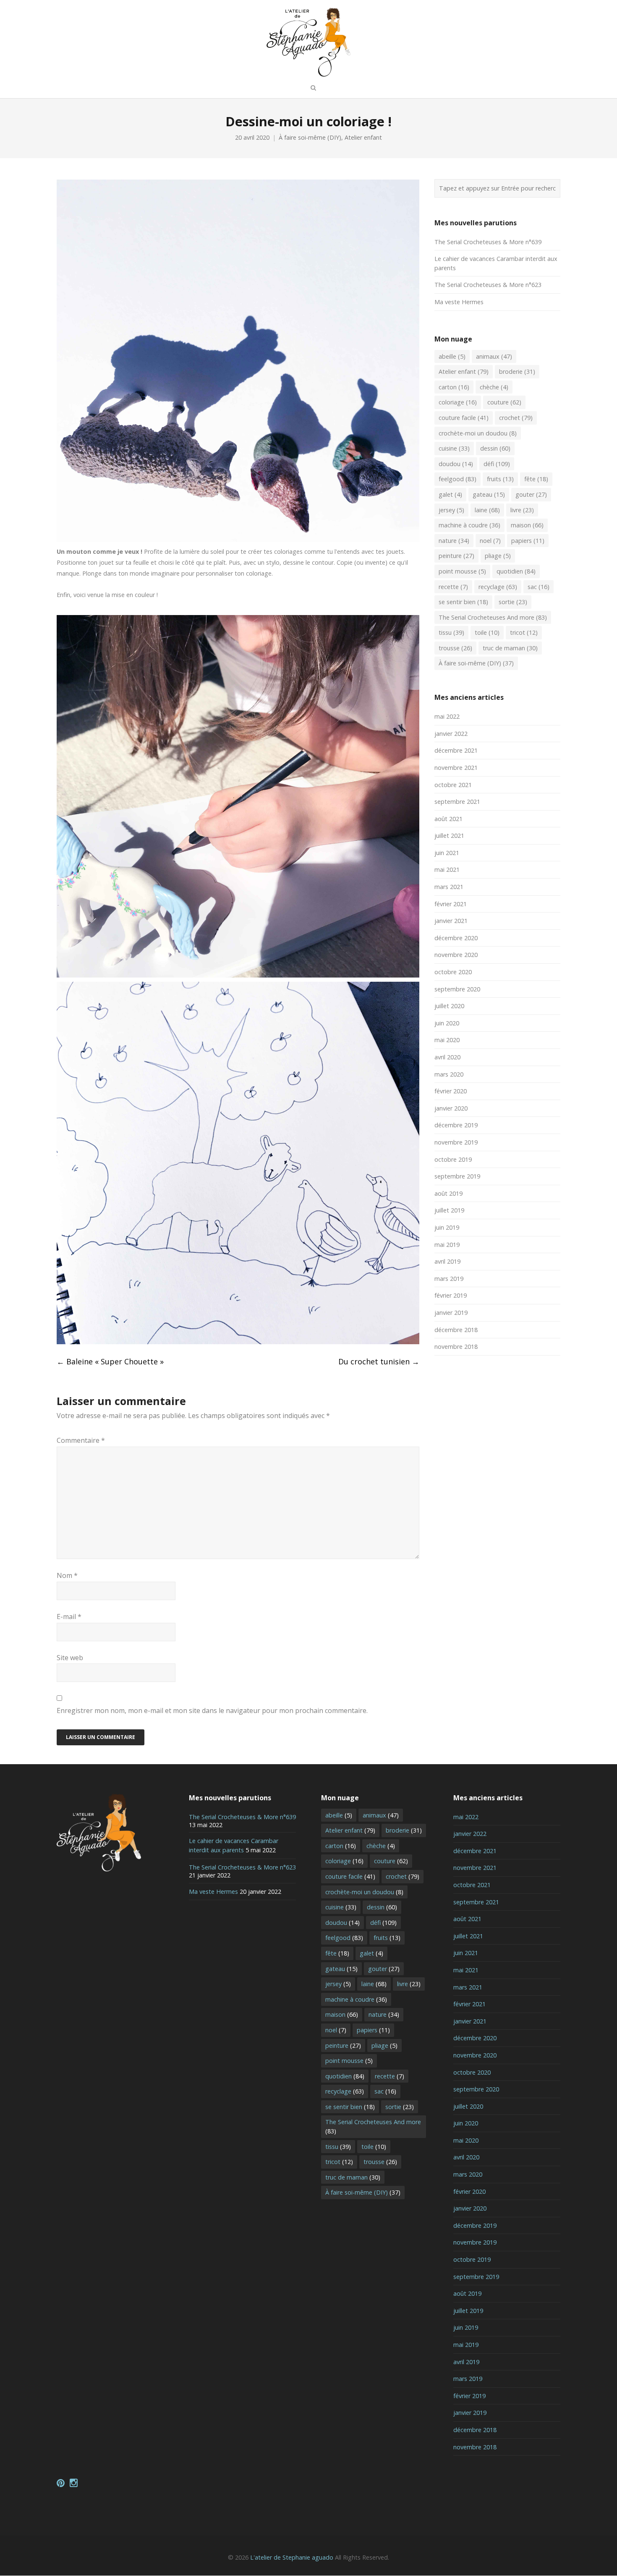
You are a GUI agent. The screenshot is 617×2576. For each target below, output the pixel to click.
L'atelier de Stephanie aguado (292, 2557)
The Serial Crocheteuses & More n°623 (488, 285)
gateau (489, 494)
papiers (528, 541)
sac (539, 587)
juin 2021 (447, 853)
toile (487, 632)
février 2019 (451, 1295)
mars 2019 (449, 1279)
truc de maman (510, 648)
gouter (531, 494)
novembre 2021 (456, 768)
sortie (513, 602)
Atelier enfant (363, 137)
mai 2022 (447, 716)
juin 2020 (447, 1023)
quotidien (516, 571)
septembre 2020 (457, 989)
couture (504, 402)
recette (453, 587)
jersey (451, 510)
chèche (494, 387)
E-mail (69, 1617)
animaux (494, 356)
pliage (498, 556)
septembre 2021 (457, 802)
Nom (67, 1575)
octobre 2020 (453, 972)
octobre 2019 (453, 1159)
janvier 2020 (451, 1108)
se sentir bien (463, 602)
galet (450, 494)
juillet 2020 (449, 1006)
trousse (455, 648)
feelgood (458, 479)
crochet (516, 418)
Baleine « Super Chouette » (110, 1361)
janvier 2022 (451, 734)
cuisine (454, 448)
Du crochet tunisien (379, 1361)
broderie (517, 372)
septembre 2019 (457, 1176)
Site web (70, 1658)
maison (527, 525)
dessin (495, 448)
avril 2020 (447, 1057)
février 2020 (451, 1091)
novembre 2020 (456, 955)
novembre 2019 (456, 1142)
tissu (451, 632)
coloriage (458, 402)
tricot (524, 632)
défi (497, 464)
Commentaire (81, 1440)
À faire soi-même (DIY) (310, 137)
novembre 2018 (456, 1347)
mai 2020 (447, 1040)
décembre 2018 (456, 1330)
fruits (500, 479)
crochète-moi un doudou (478, 433)
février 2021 (451, 904)
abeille (452, 356)
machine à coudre (469, 525)
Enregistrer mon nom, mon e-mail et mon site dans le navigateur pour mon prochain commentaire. (212, 1710)
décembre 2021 (456, 750)
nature (454, 541)
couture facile (464, 418)
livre (522, 510)
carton (454, 387)
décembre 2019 (456, 1125)
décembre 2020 (456, 938)
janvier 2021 (451, 921)
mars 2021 (449, 887)
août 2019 (448, 1193)
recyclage (498, 587)
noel (490, 541)
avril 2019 (447, 1261)
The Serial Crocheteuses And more (493, 617)
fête (536, 479)
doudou (456, 464)
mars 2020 (449, 1074)
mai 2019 (447, 1245)
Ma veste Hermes (459, 302)
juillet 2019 (449, 1210)
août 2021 (448, 819)
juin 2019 (447, 1227)
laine (487, 510)
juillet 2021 (449, 836)
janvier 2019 (451, 1313)
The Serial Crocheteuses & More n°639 (488, 242)
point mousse (462, 571)
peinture (456, 556)
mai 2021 (447, 870)
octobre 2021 (453, 785)
